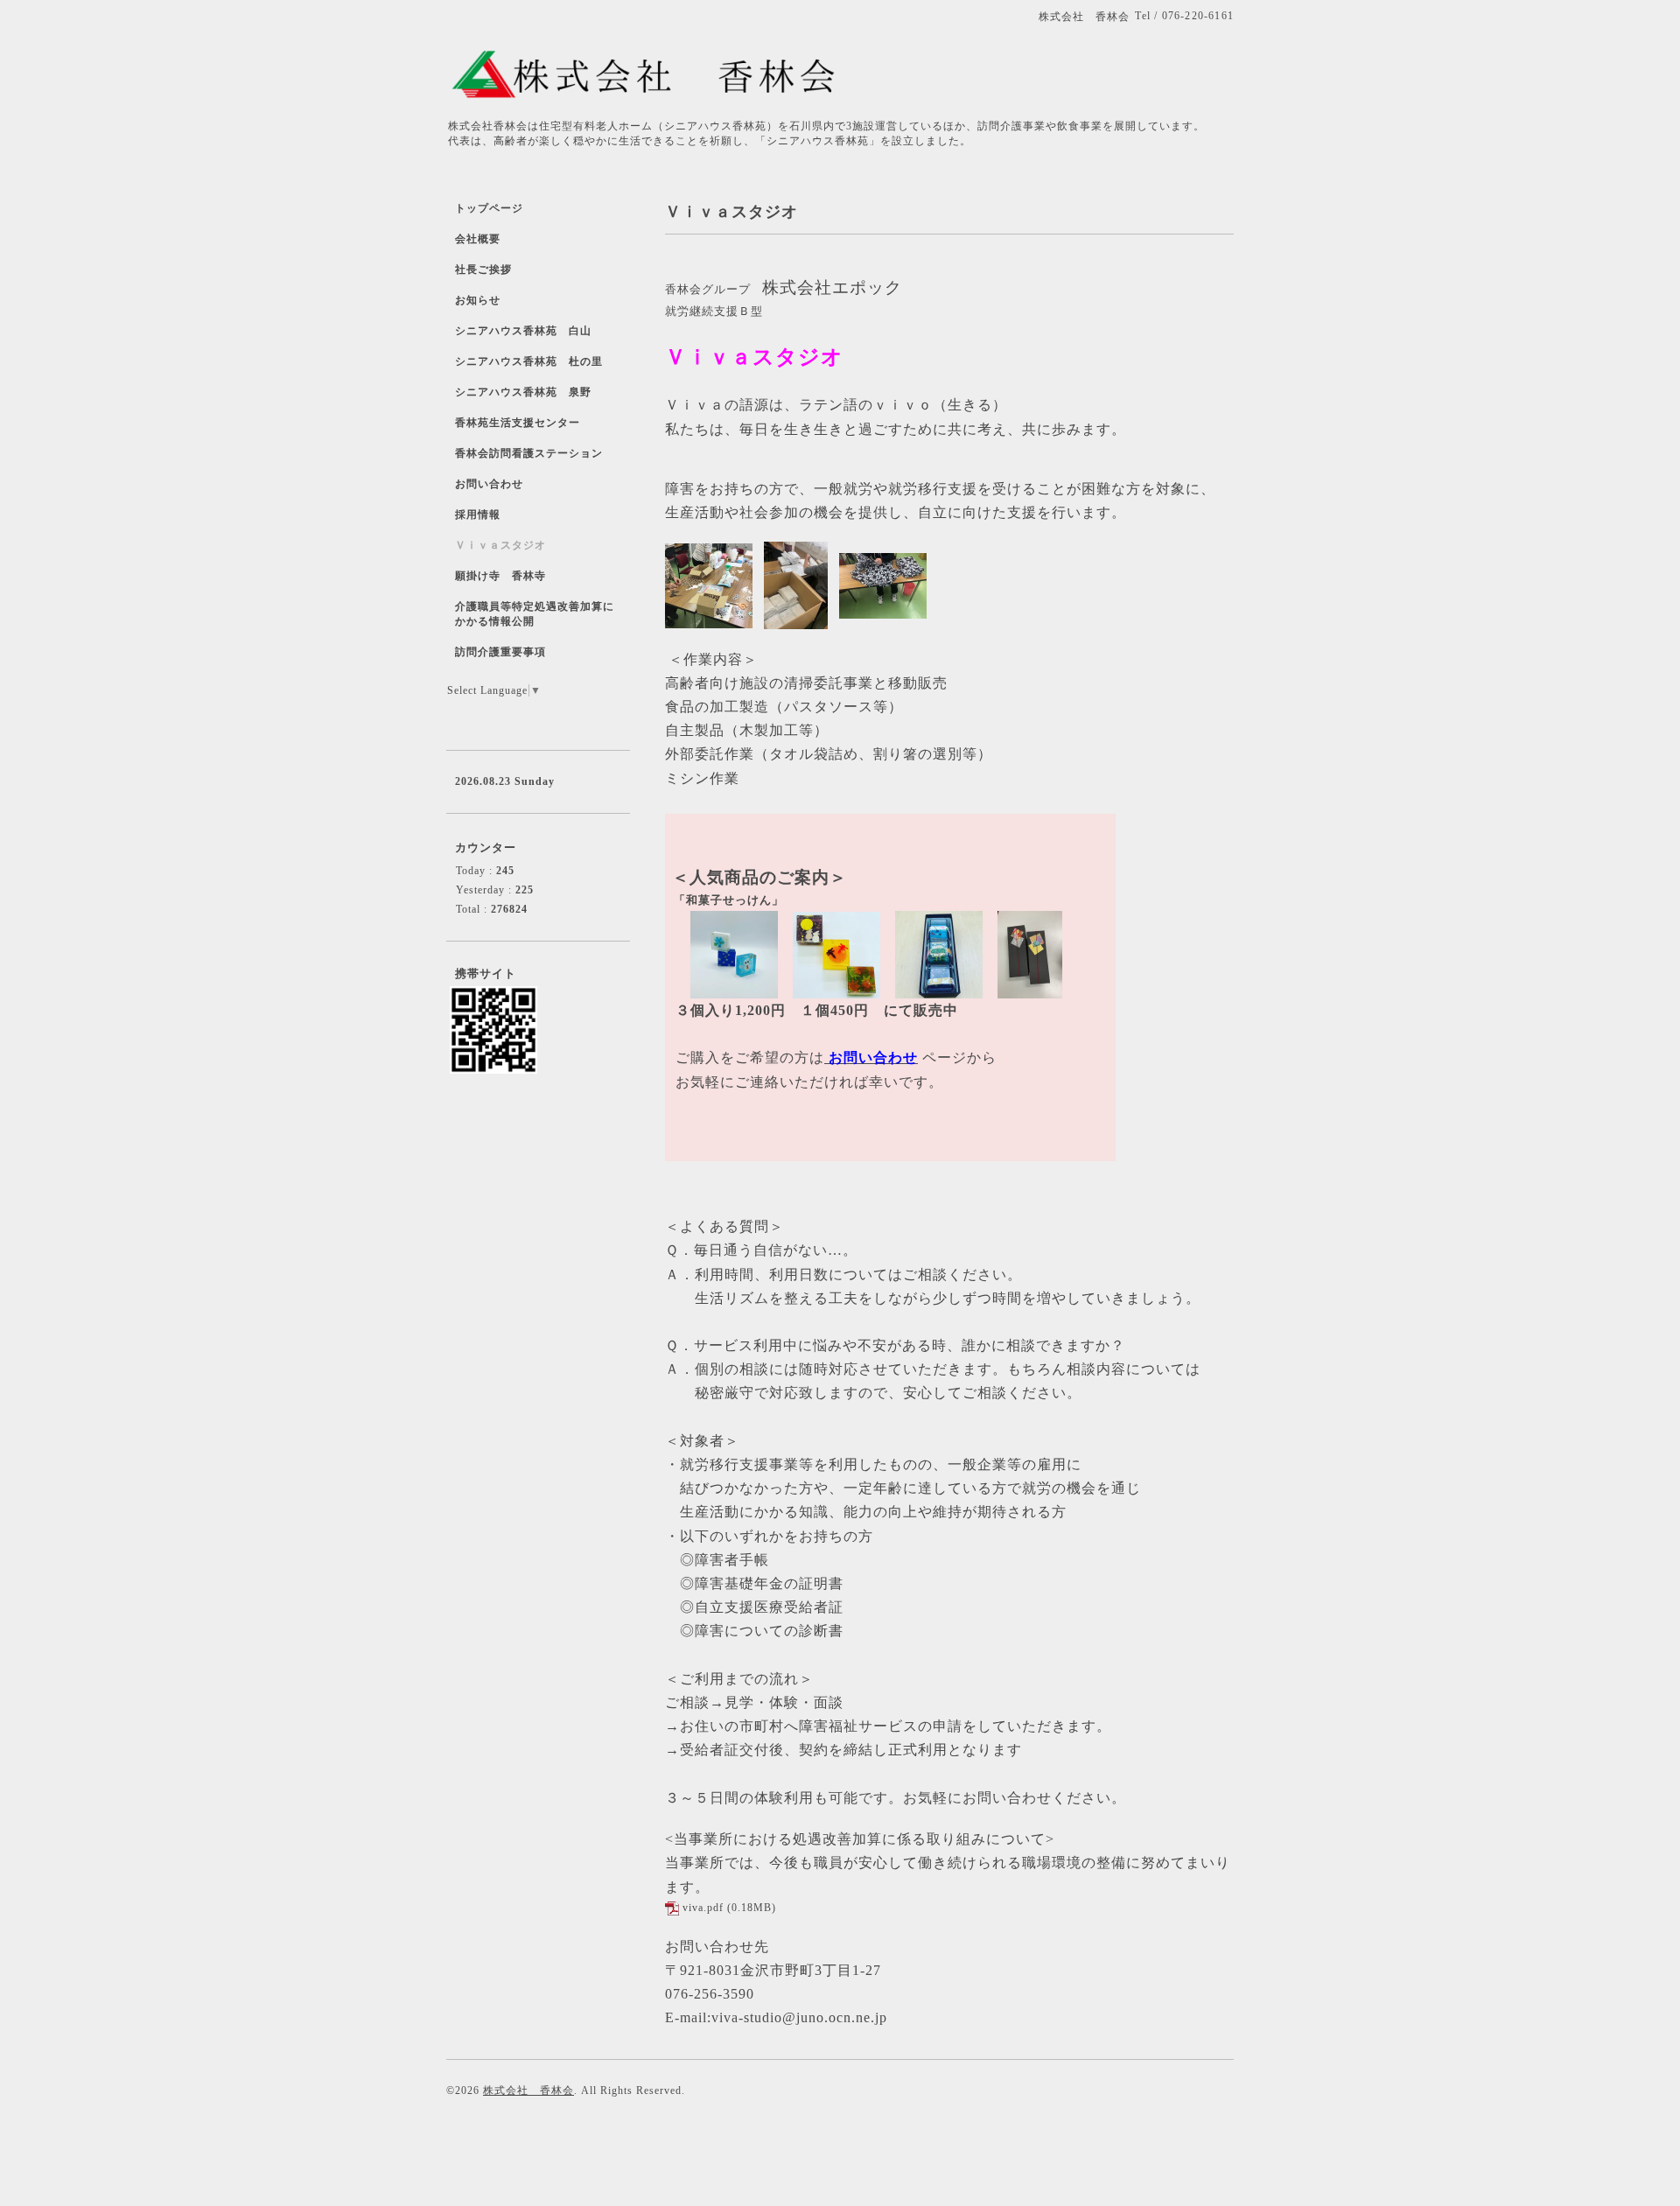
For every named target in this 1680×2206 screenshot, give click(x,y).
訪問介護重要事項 (500, 652)
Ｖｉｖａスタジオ (500, 545)
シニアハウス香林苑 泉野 (523, 392)
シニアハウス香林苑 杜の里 (529, 361)
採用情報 (478, 515)
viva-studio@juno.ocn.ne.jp (799, 2017)
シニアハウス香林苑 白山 (523, 331)
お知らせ (478, 300)
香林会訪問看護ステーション (529, 453)
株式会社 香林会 (528, 2090)
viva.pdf (703, 1908)
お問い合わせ (873, 1057)
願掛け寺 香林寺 (500, 576)
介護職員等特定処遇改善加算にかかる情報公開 (535, 614)
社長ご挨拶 (483, 270)
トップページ (489, 208)
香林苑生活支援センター (518, 423)
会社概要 (478, 239)
